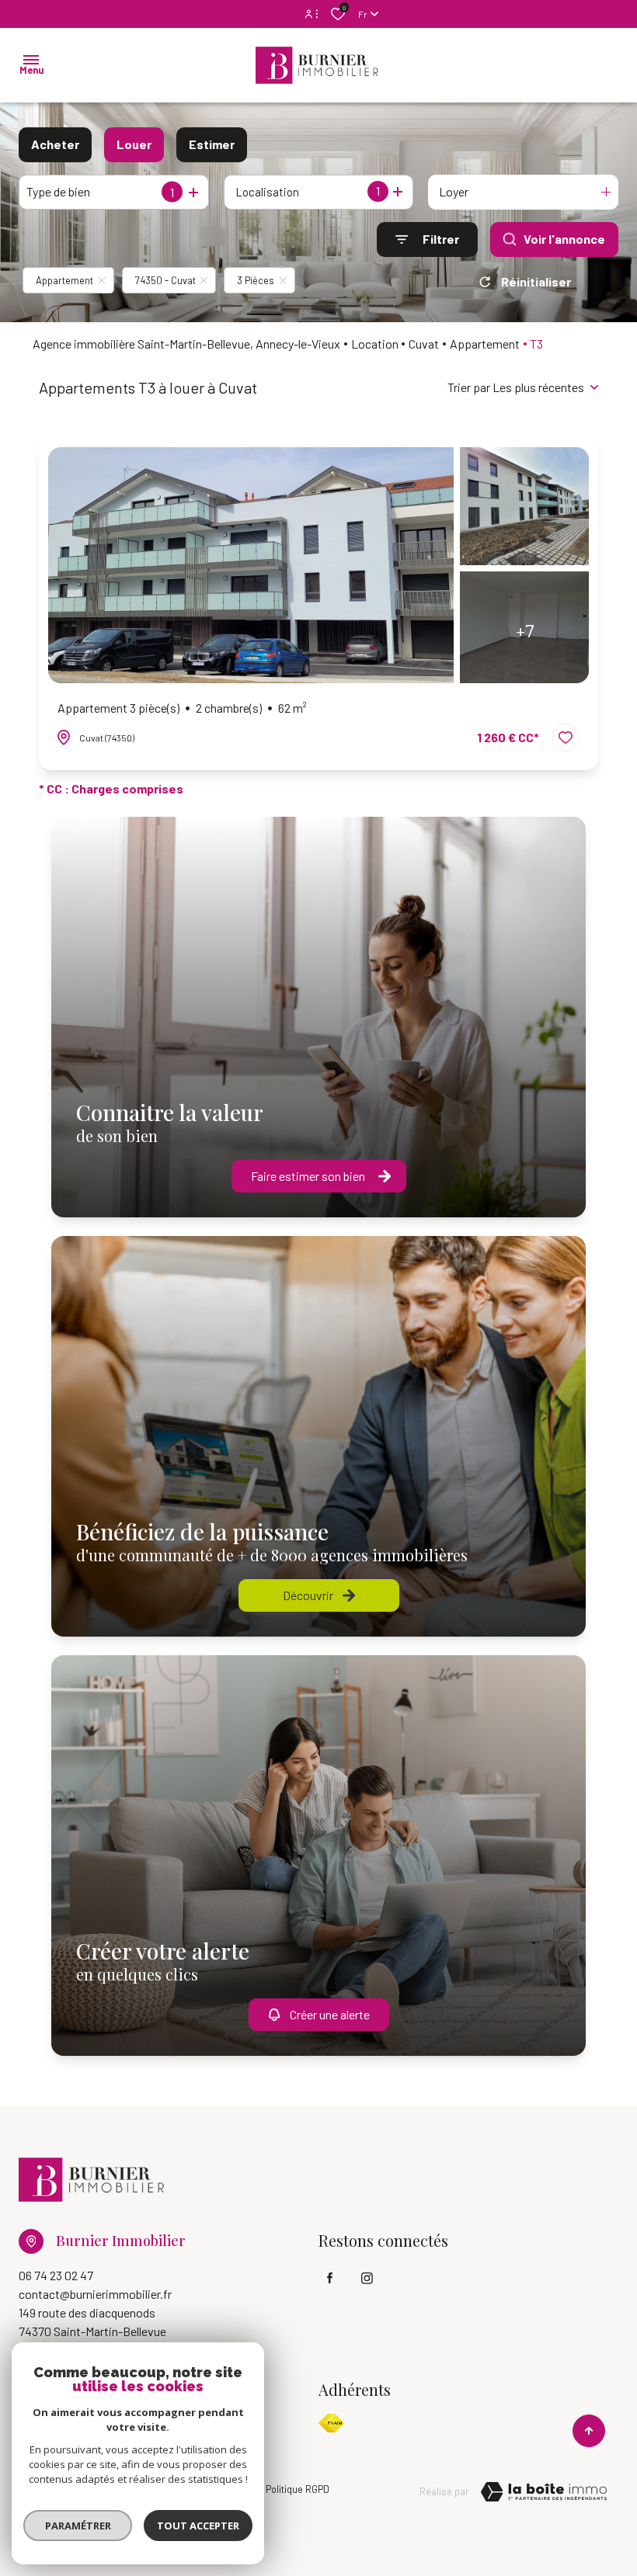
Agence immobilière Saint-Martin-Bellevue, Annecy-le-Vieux (186, 344)
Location (375, 344)
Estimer (212, 144)
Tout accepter (198, 2526)
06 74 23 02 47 (56, 2275)
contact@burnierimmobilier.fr (95, 2294)
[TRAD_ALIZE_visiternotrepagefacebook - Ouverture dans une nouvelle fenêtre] (330, 2278)
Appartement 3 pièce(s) (182, 708)
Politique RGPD (298, 2489)
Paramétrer (78, 2526)
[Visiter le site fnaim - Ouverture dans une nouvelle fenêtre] (331, 2423)
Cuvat (424, 344)
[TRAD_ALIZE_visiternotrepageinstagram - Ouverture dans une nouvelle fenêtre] (367, 2278)
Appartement (485, 344)
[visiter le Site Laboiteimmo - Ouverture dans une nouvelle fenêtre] (544, 2492)
